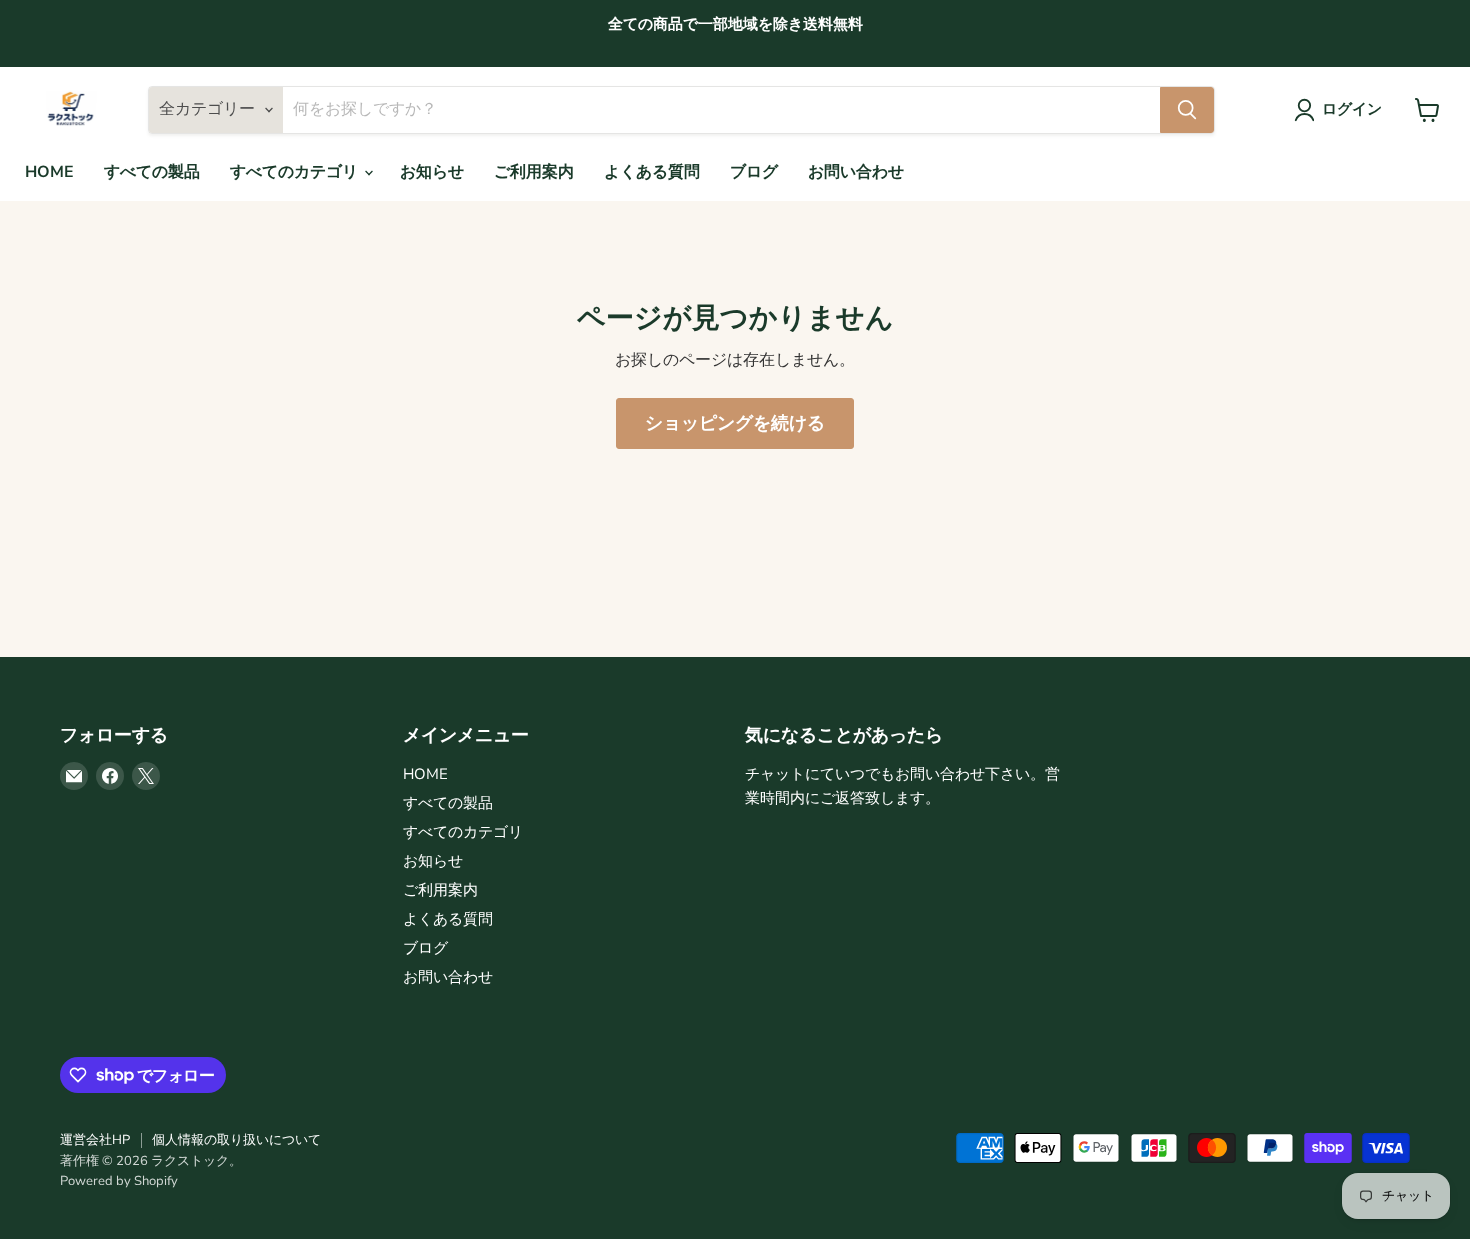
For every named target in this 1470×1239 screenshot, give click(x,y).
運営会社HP (95, 1140)
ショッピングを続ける (735, 423)
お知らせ (432, 172)
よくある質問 (652, 172)
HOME (49, 172)
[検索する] (1187, 110)
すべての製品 (152, 172)
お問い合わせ (856, 172)
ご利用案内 (534, 172)
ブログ (754, 172)
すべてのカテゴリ (296, 172)
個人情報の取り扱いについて (236, 1140)
